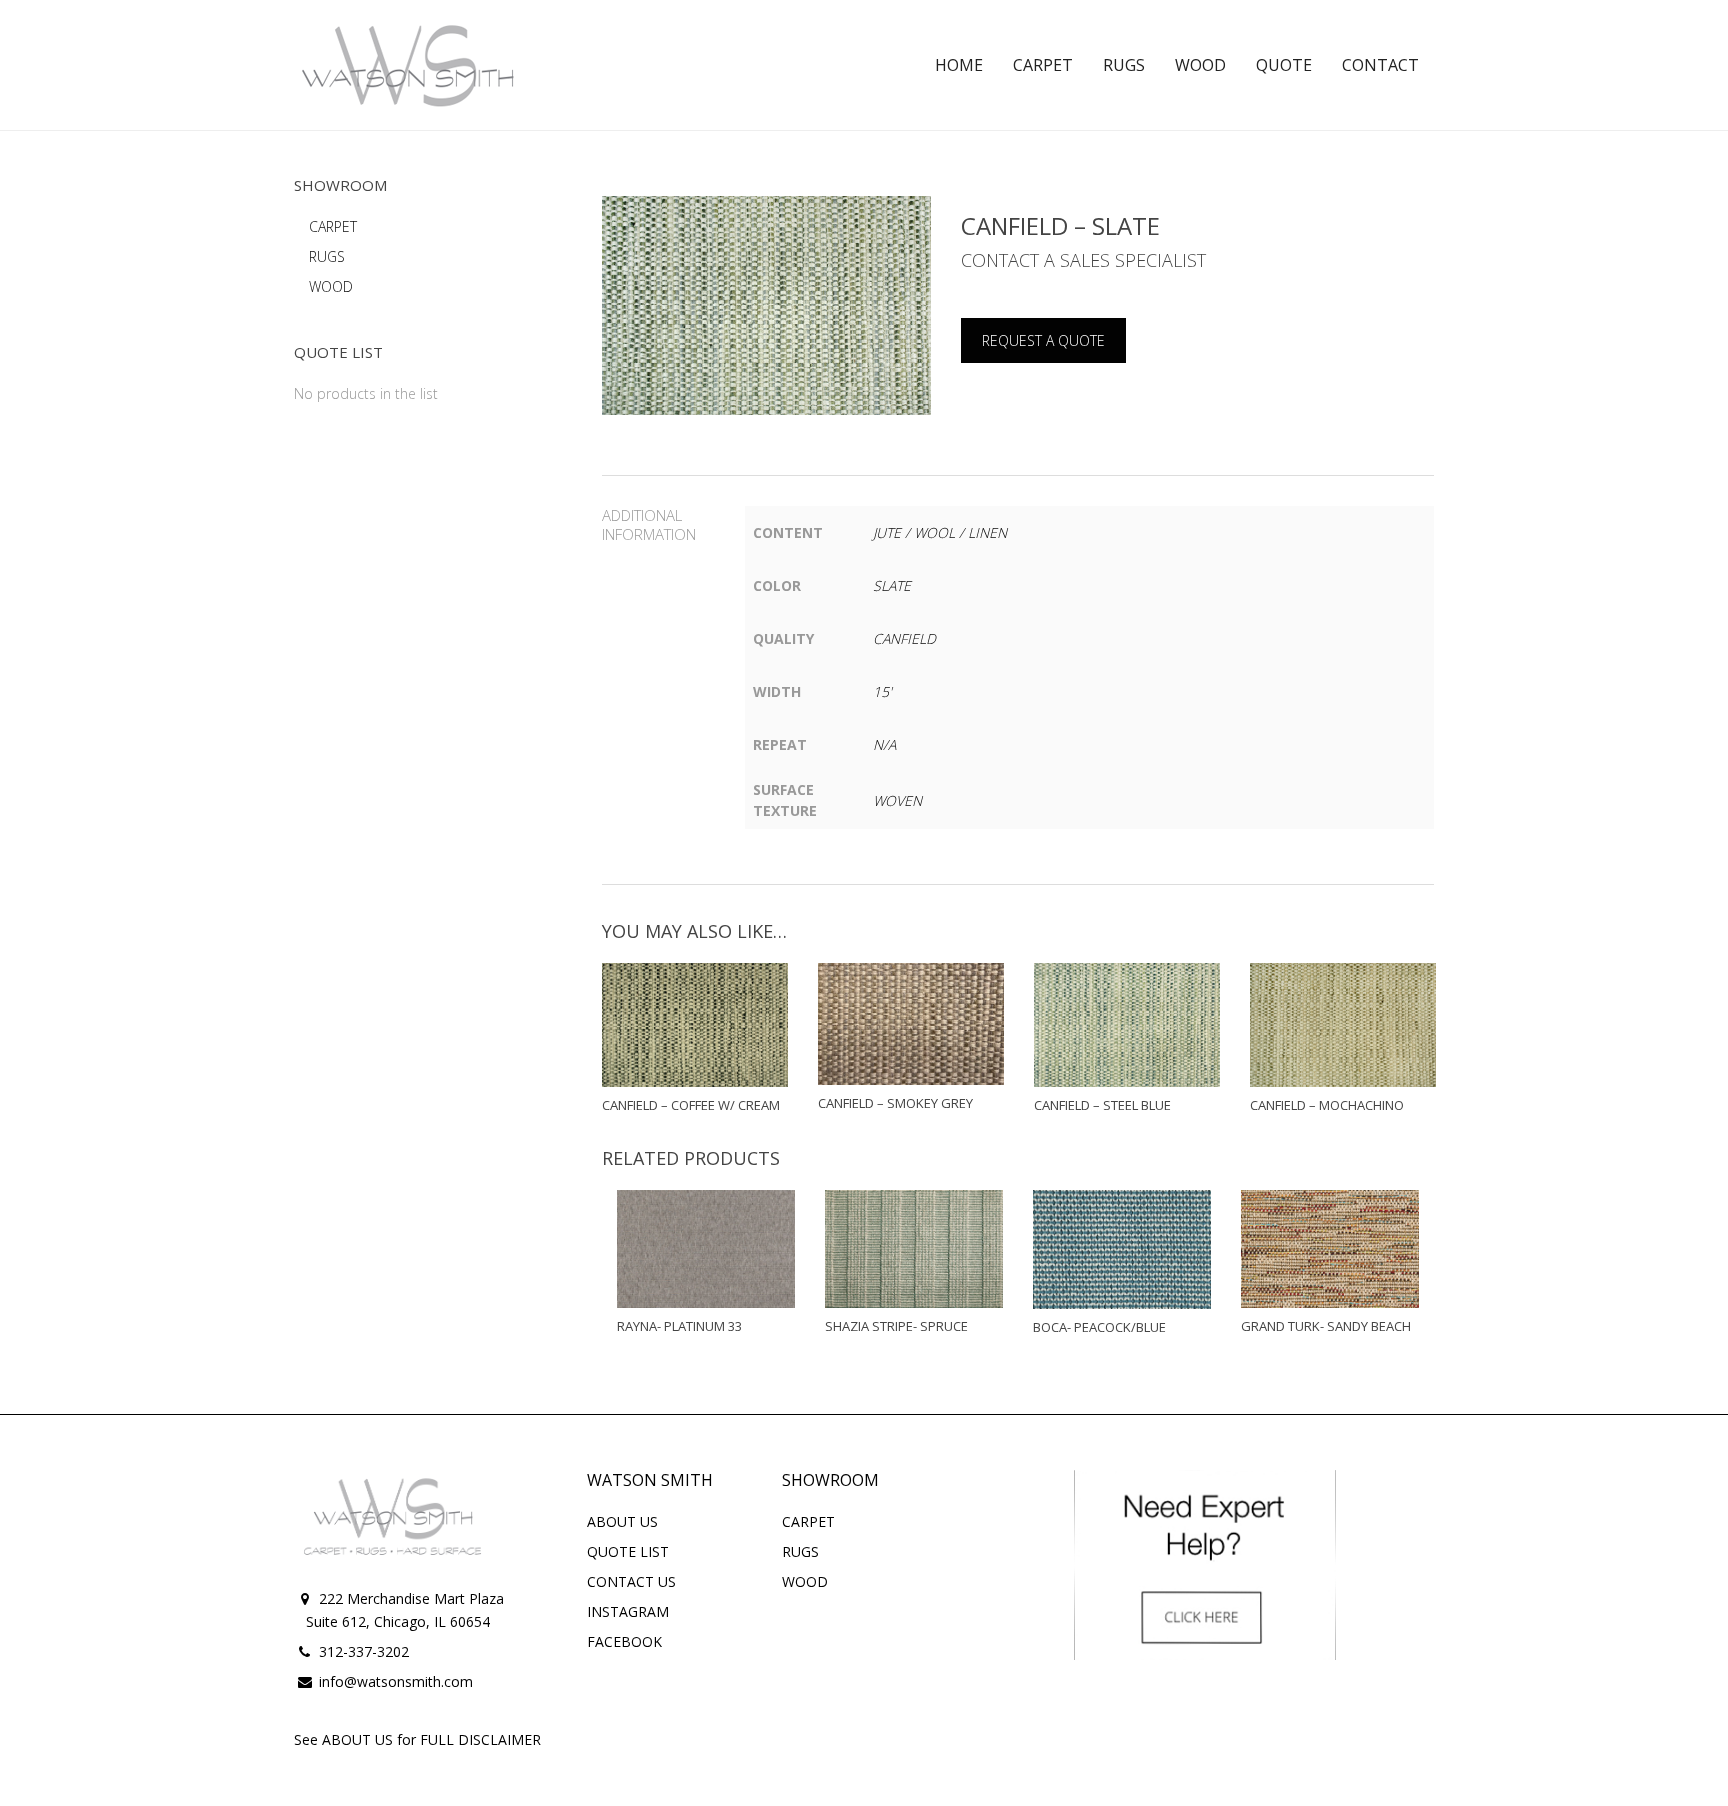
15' (882, 691)
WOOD (331, 286)
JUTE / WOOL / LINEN (940, 532)
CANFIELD (904, 638)
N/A (884, 744)
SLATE (892, 585)
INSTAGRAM (628, 1611)
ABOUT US (622, 1521)
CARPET (333, 226)
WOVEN (897, 800)
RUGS (327, 256)
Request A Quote (1043, 340)
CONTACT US (631, 1581)
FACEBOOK (624, 1641)
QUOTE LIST (628, 1551)
